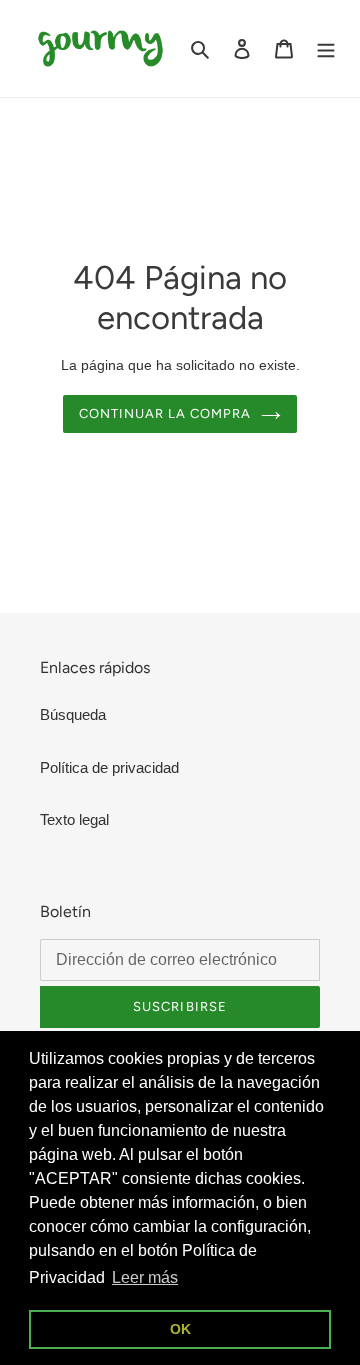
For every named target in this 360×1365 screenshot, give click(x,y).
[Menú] (326, 48)
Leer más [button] (145, 1277)
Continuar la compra (165, 413)
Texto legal (74, 819)
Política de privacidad (109, 767)
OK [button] (180, 1329)
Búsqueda (73, 714)
